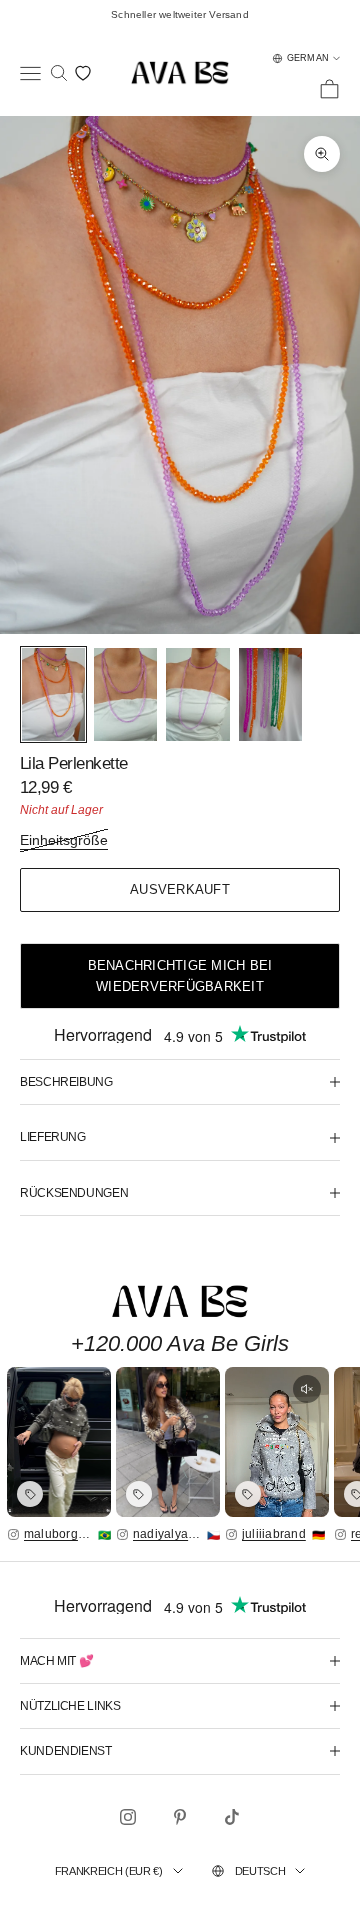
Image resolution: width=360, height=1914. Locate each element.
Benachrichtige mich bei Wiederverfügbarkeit (180, 976)
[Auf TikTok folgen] (232, 1817)
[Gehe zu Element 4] (270, 694)
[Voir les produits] (30, 1494)
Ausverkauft (180, 889)
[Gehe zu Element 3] (197, 694)
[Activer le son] (307, 1389)
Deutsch (260, 1871)
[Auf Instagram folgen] (128, 1817)
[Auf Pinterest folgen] (180, 1817)
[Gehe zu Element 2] (125, 694)
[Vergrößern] (59, 1442)
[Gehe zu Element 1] (53, 694)
